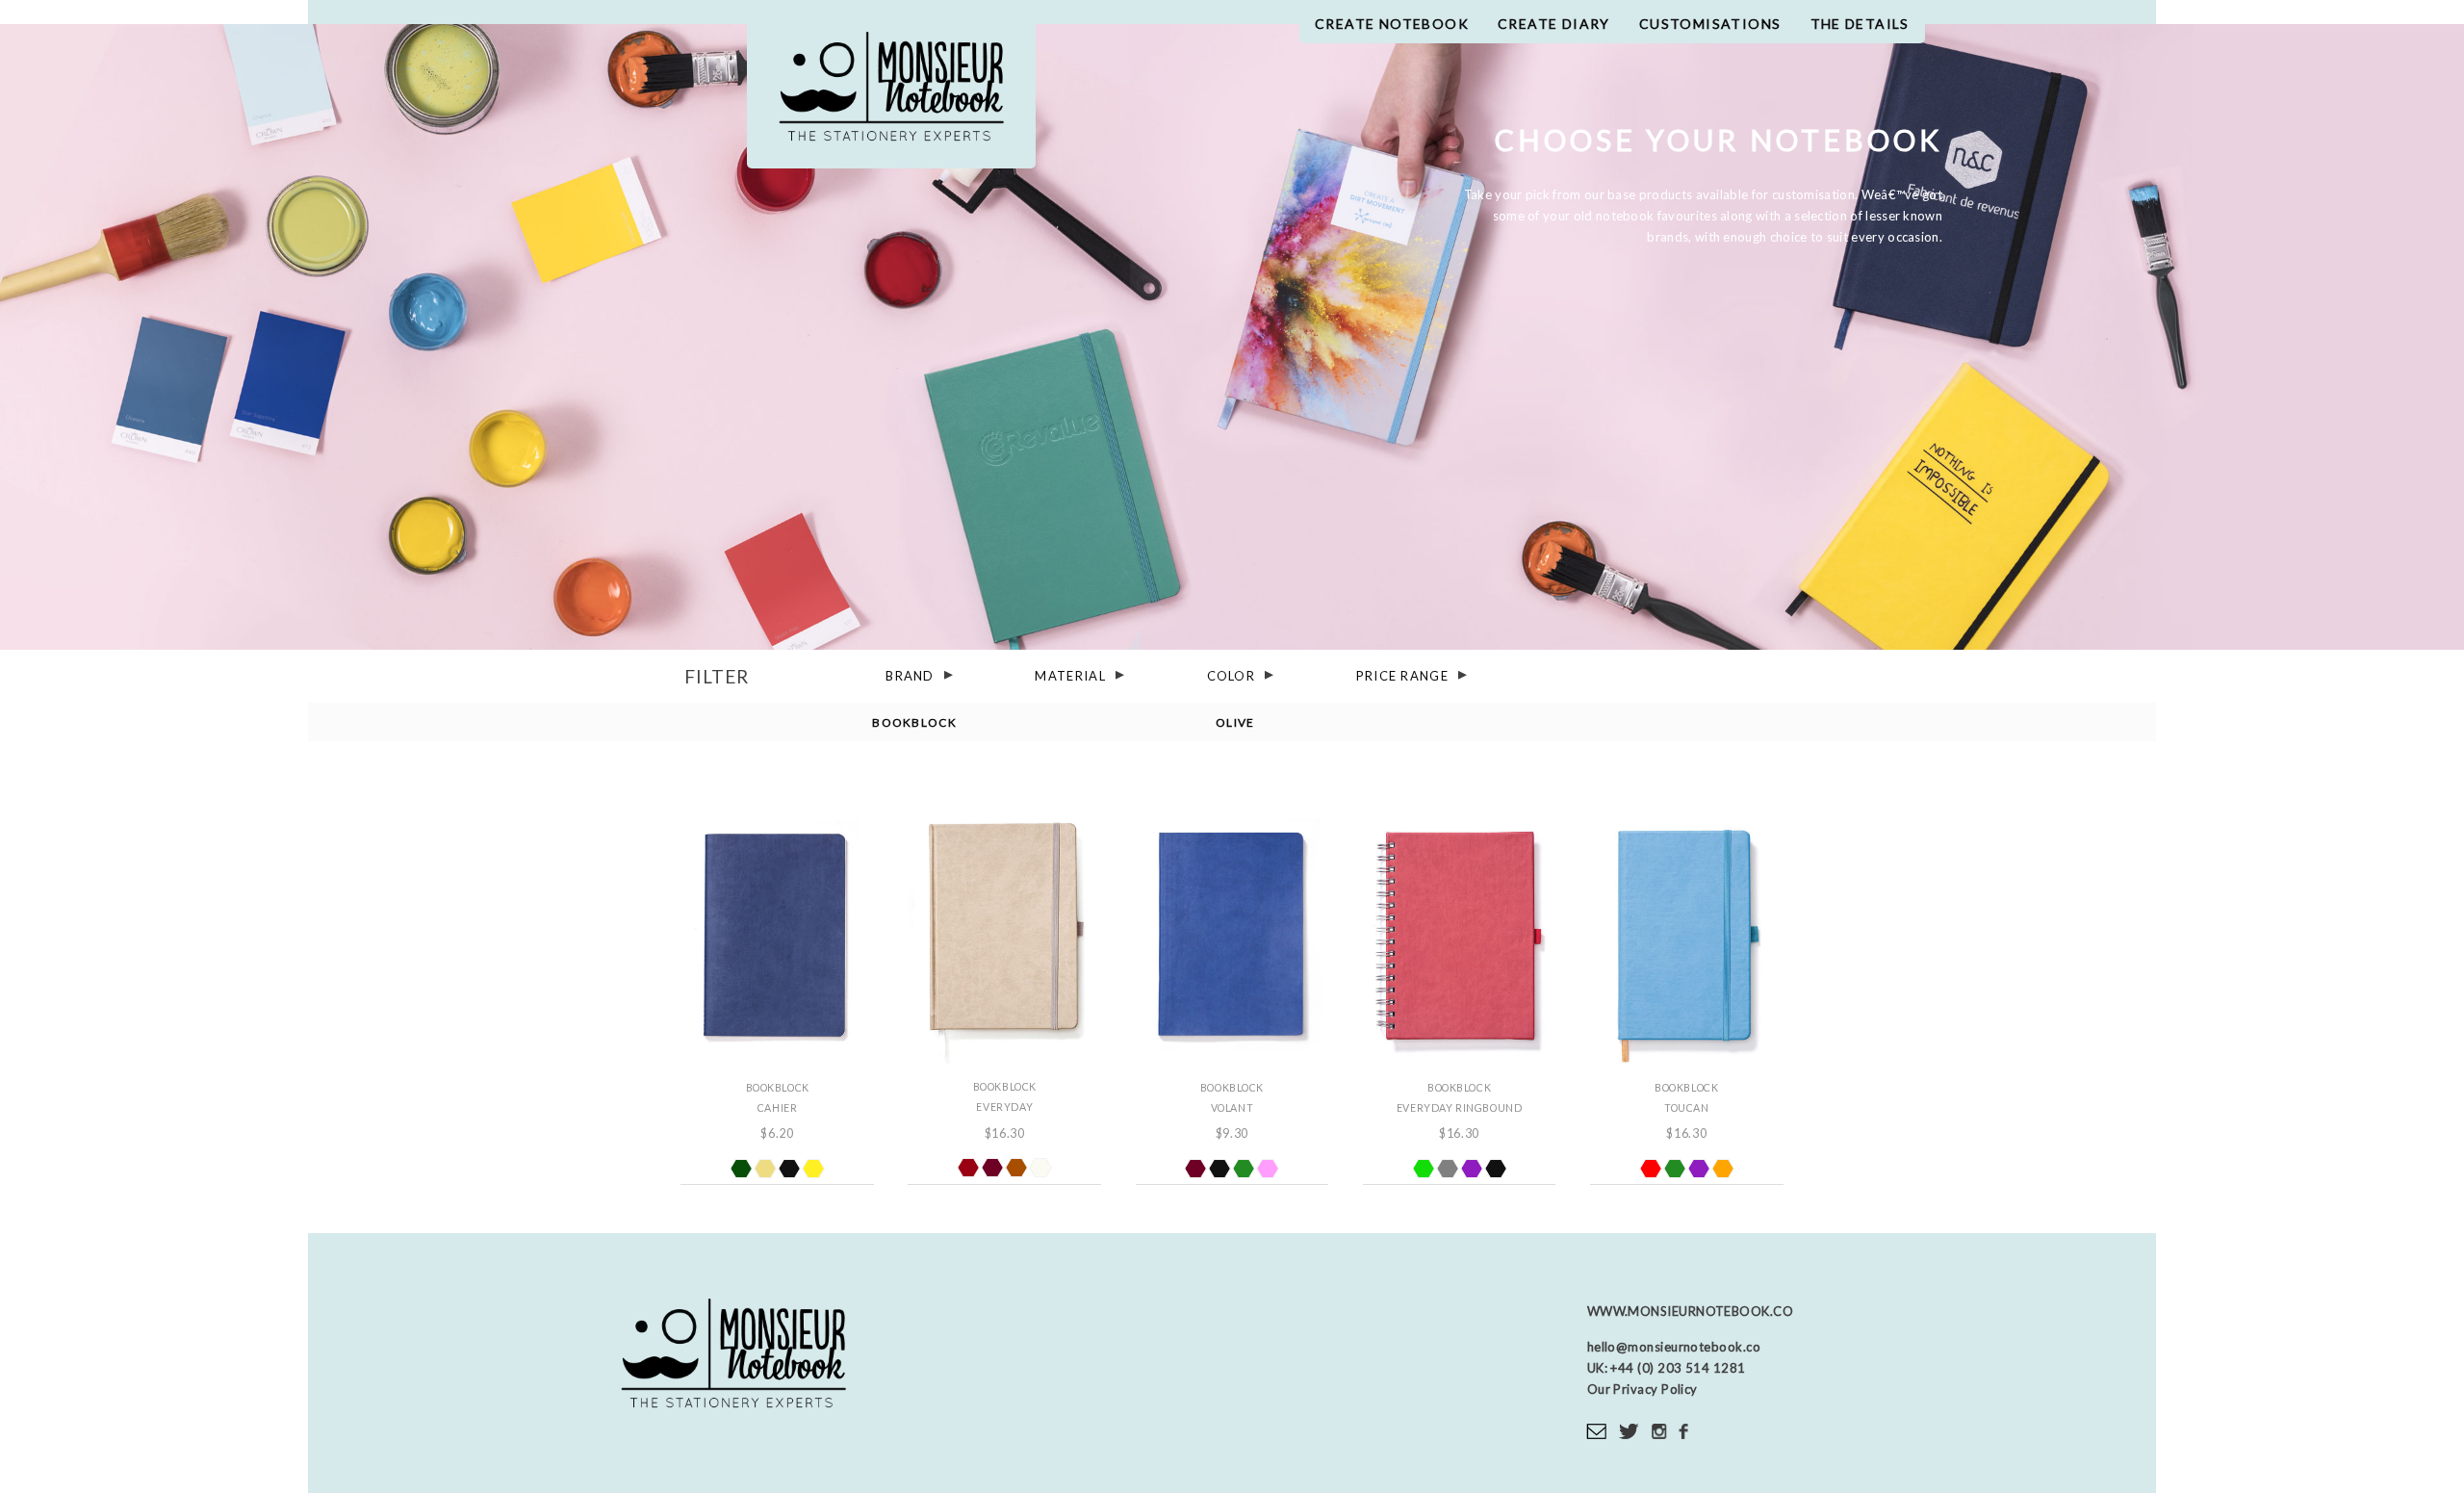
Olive (1235, 722)
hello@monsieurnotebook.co (1674, 1347)
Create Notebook (1392, 24)
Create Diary (1554, 24)
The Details (1860, 24)
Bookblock (914, 722)
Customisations (1710, 24)
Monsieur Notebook (891, 94)
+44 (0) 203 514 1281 (1677, 1368)
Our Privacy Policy (1643, 1389)
